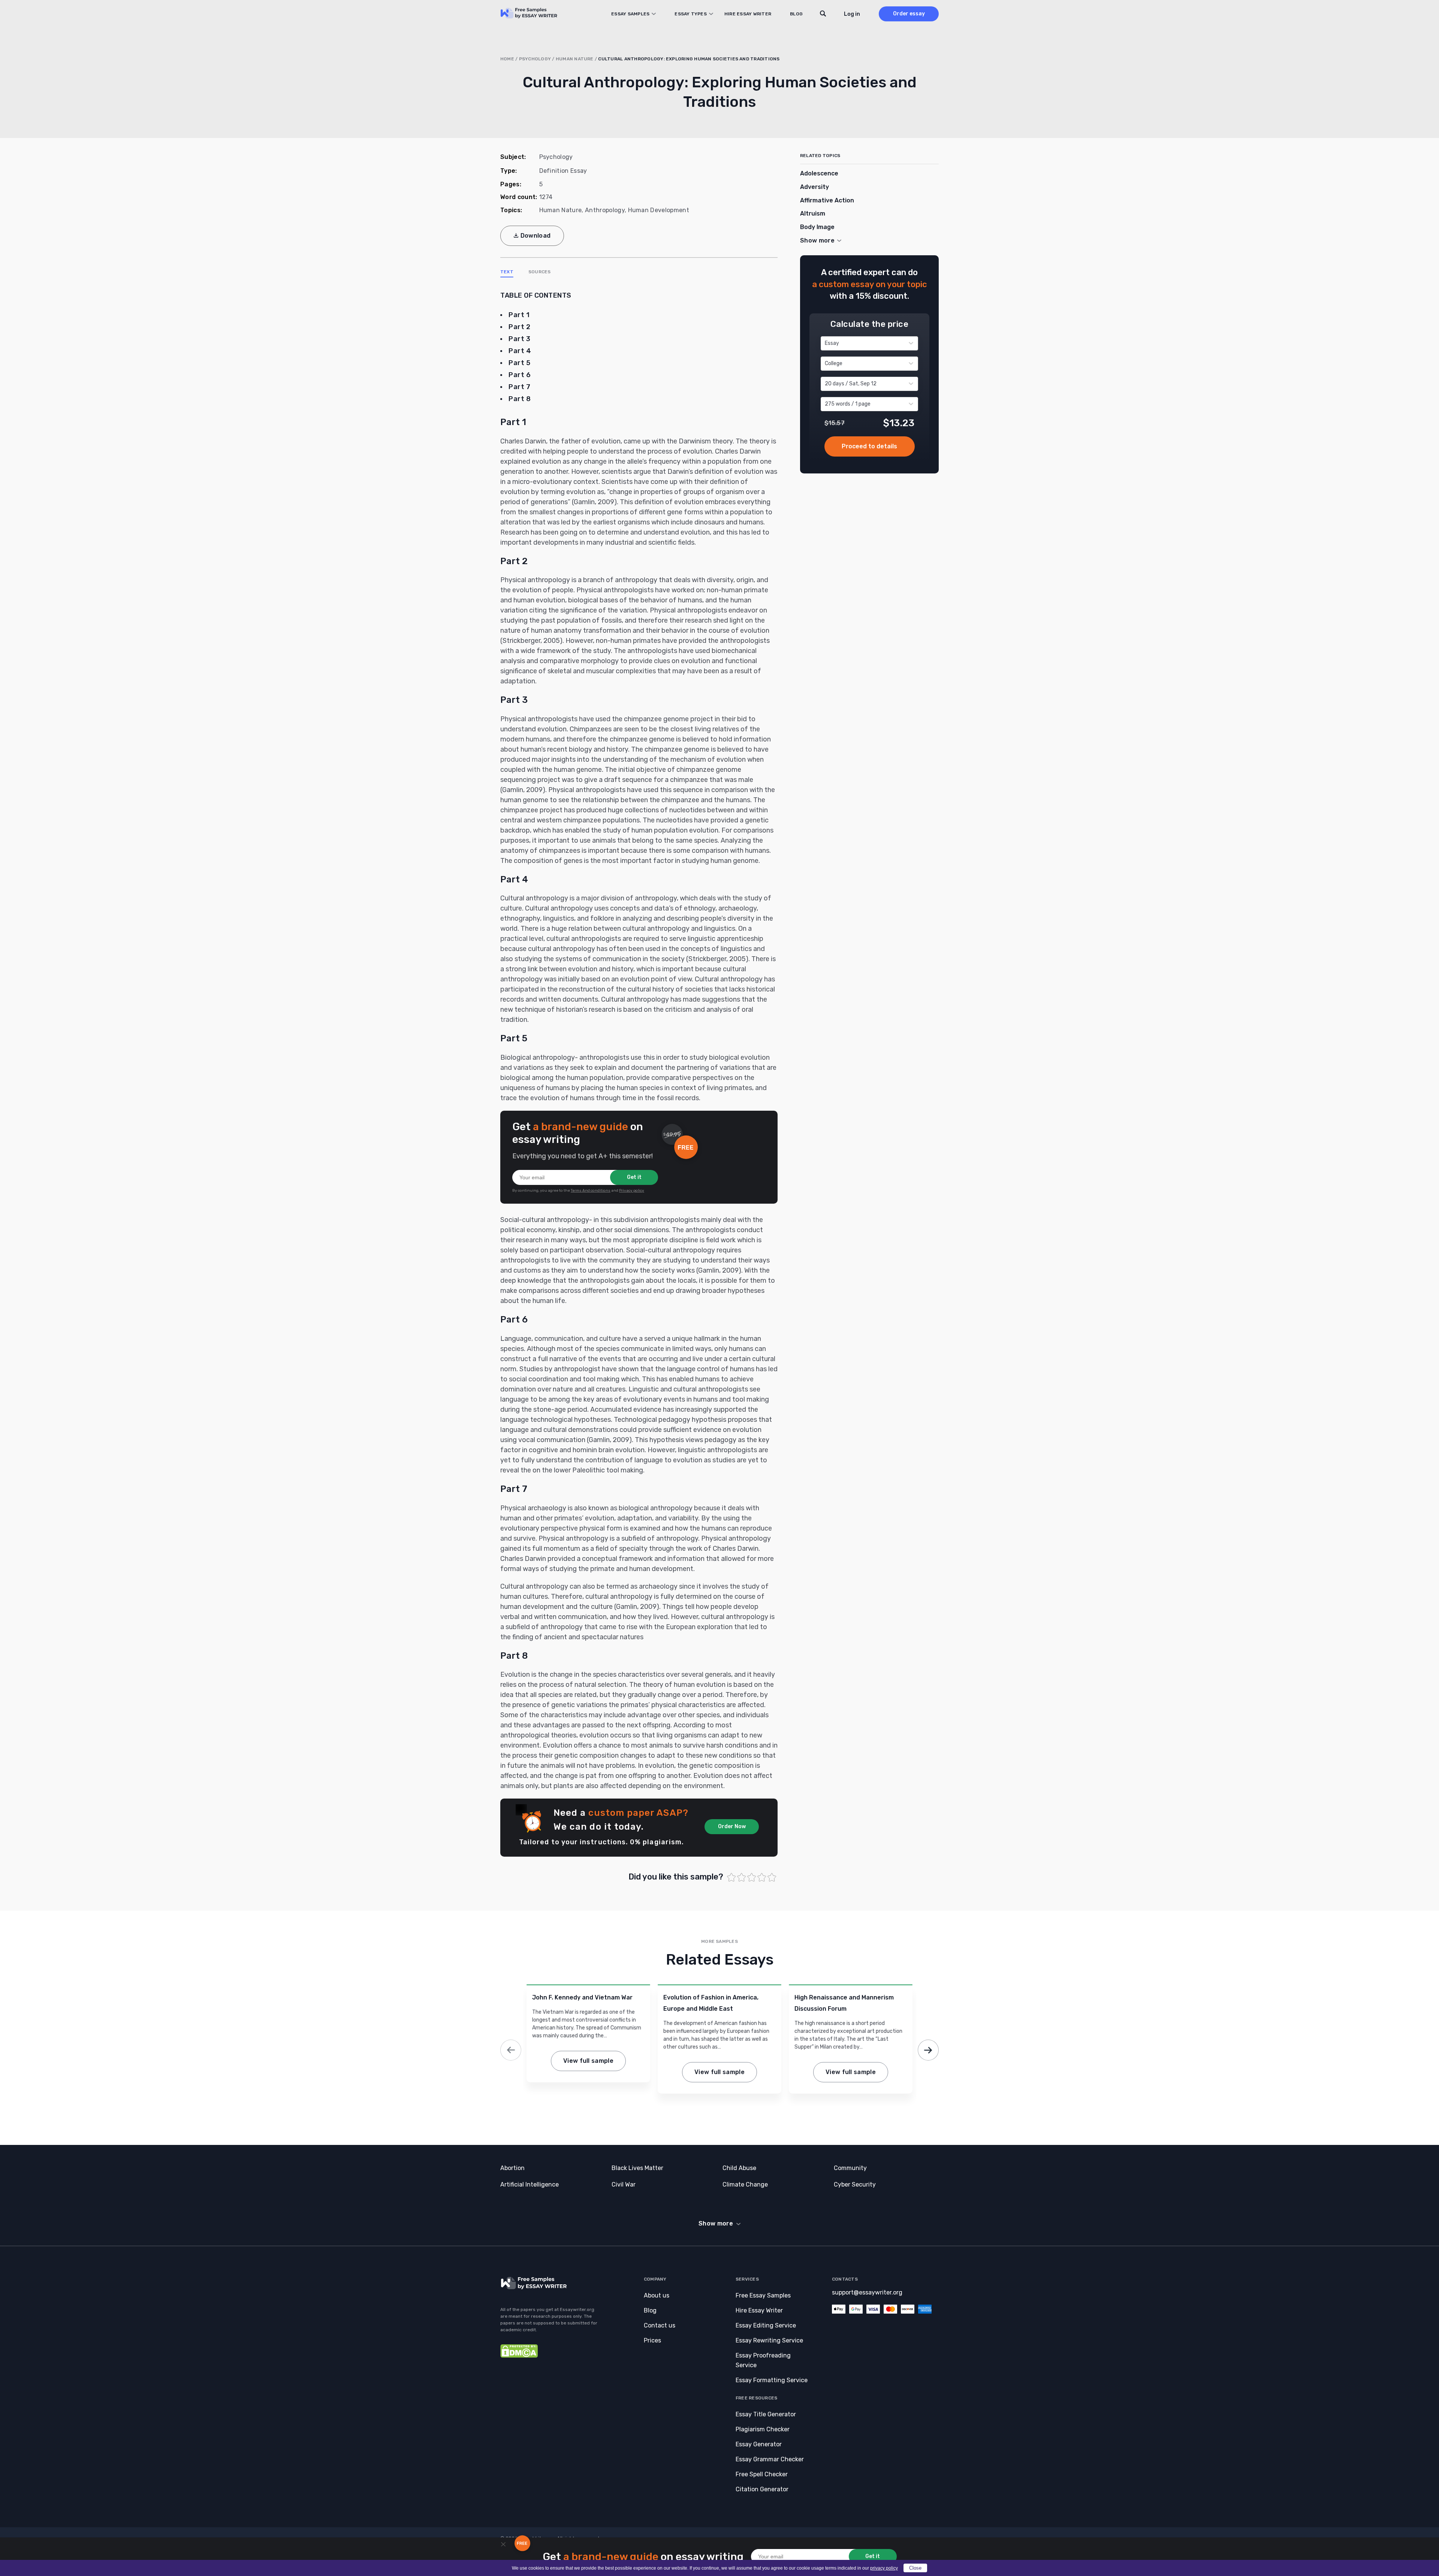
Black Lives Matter (637, 2168)
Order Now (732, 1826)
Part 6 (520, 375)
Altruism (813, 213)
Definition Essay (563, 171)
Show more (716, 2223)
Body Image (817, 227)
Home (507, 59)
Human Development (659, 210)
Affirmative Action (827, 200)
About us (657, 2295)
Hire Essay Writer (748, 14)
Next (928, 2050)
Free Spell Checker (762, 2474)
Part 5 (519, 363)
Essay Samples (630, 14)
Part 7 (519, 387)
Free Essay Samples (763, 2295)
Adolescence (819, 173)
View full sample (588, 2061)
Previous (511, 2050)
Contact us (660, 2325)
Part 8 (520, 399)
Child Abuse (739, 2168)
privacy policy (884, 2568)
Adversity (814, 187)
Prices (652, 2340)
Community (850, 2168)
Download (536, 236)
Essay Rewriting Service (769, 2340)
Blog (796, 14)
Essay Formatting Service (772, 2380)
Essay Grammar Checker (770, 2459)
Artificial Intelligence (530, 2184)
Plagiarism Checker (763, 2429)
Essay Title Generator (766, 2414)
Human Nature (575, 59)
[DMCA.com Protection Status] (519, 2356)
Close (915, 2568)
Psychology (535, 59)
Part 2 (519, 327)
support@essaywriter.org (867, 2292)
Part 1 (519, 315)
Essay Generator (759, 2444)
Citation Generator (762, 2489)
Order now (870, 446)
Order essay (909, 14)
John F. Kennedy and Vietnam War (582, 1997)
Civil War (624, 2184)
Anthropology (605, 210)
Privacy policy (632, 1191)
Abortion (512, 2168)
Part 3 (519, 339)
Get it (634, 1177)
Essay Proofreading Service (763, 2360)
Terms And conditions (591, 1191)
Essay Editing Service (766, 2325)
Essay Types (691, 14)
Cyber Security (855, 2184)
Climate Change (745, 2184)
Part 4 (520, 351)
